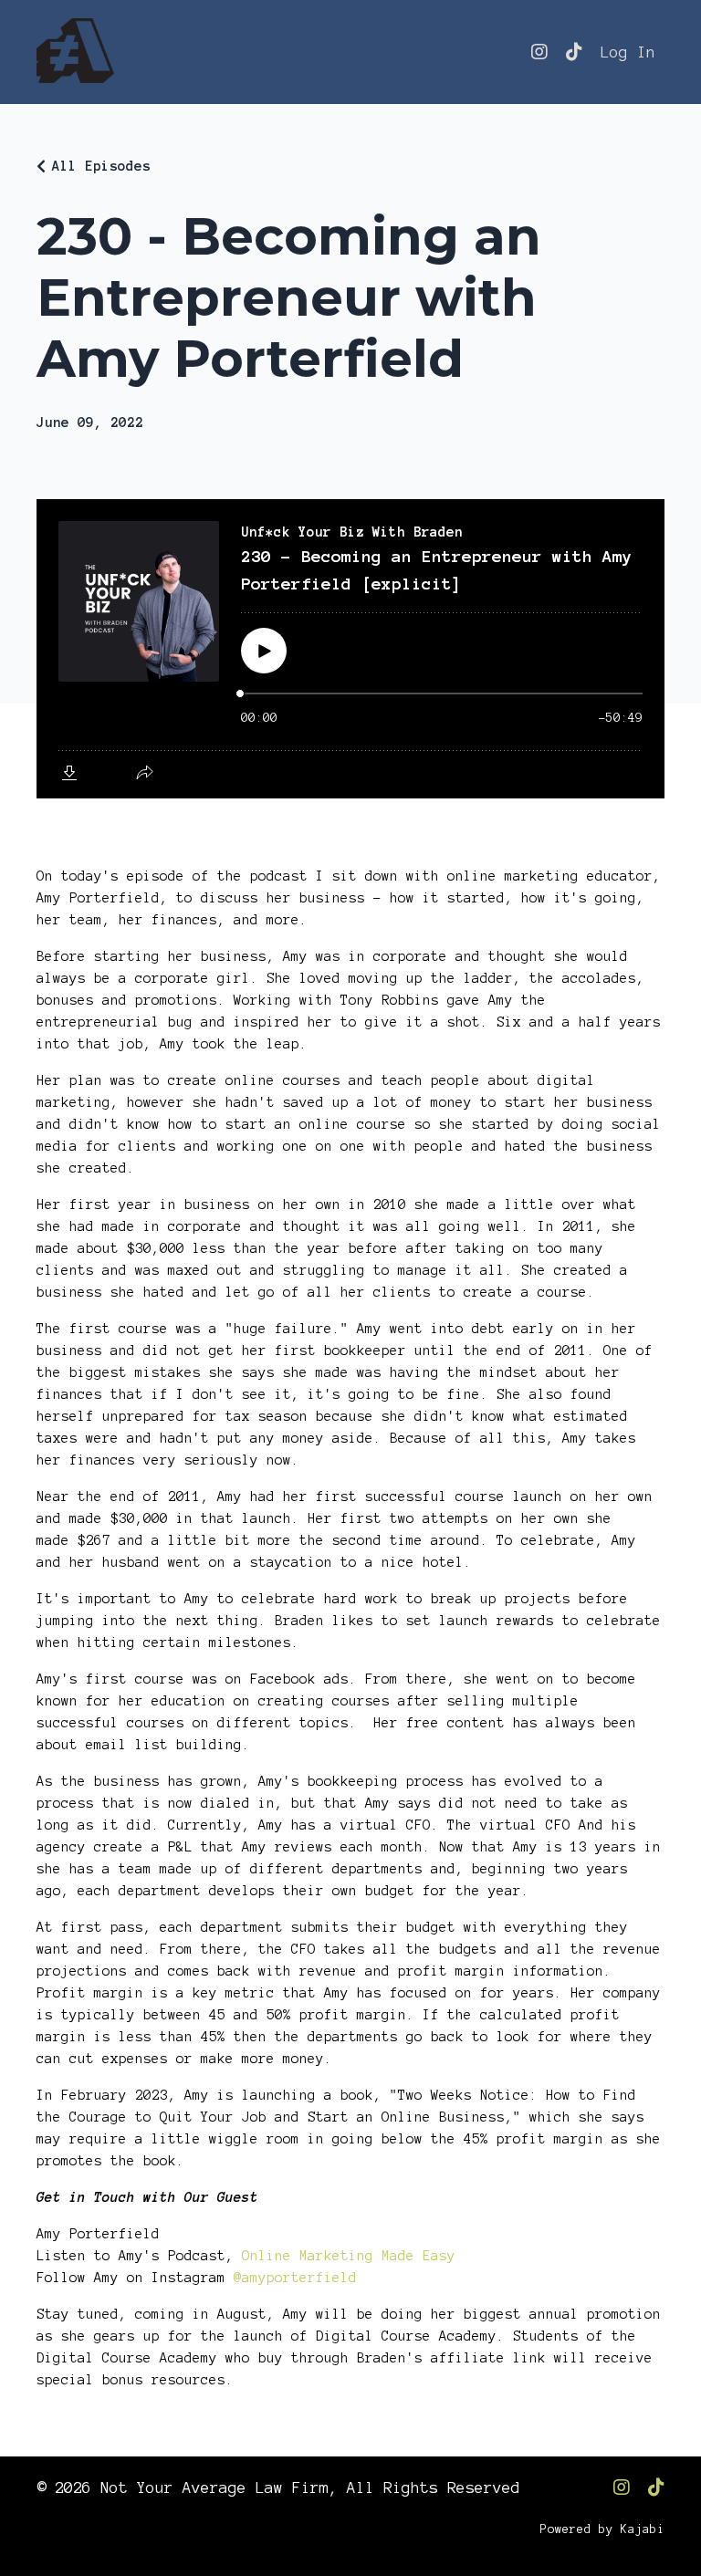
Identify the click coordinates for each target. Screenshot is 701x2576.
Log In (628, 52)
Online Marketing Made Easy (349, 2256)
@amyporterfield (295, 2278)
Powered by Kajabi (602, 2529)
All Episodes (101, 166)
